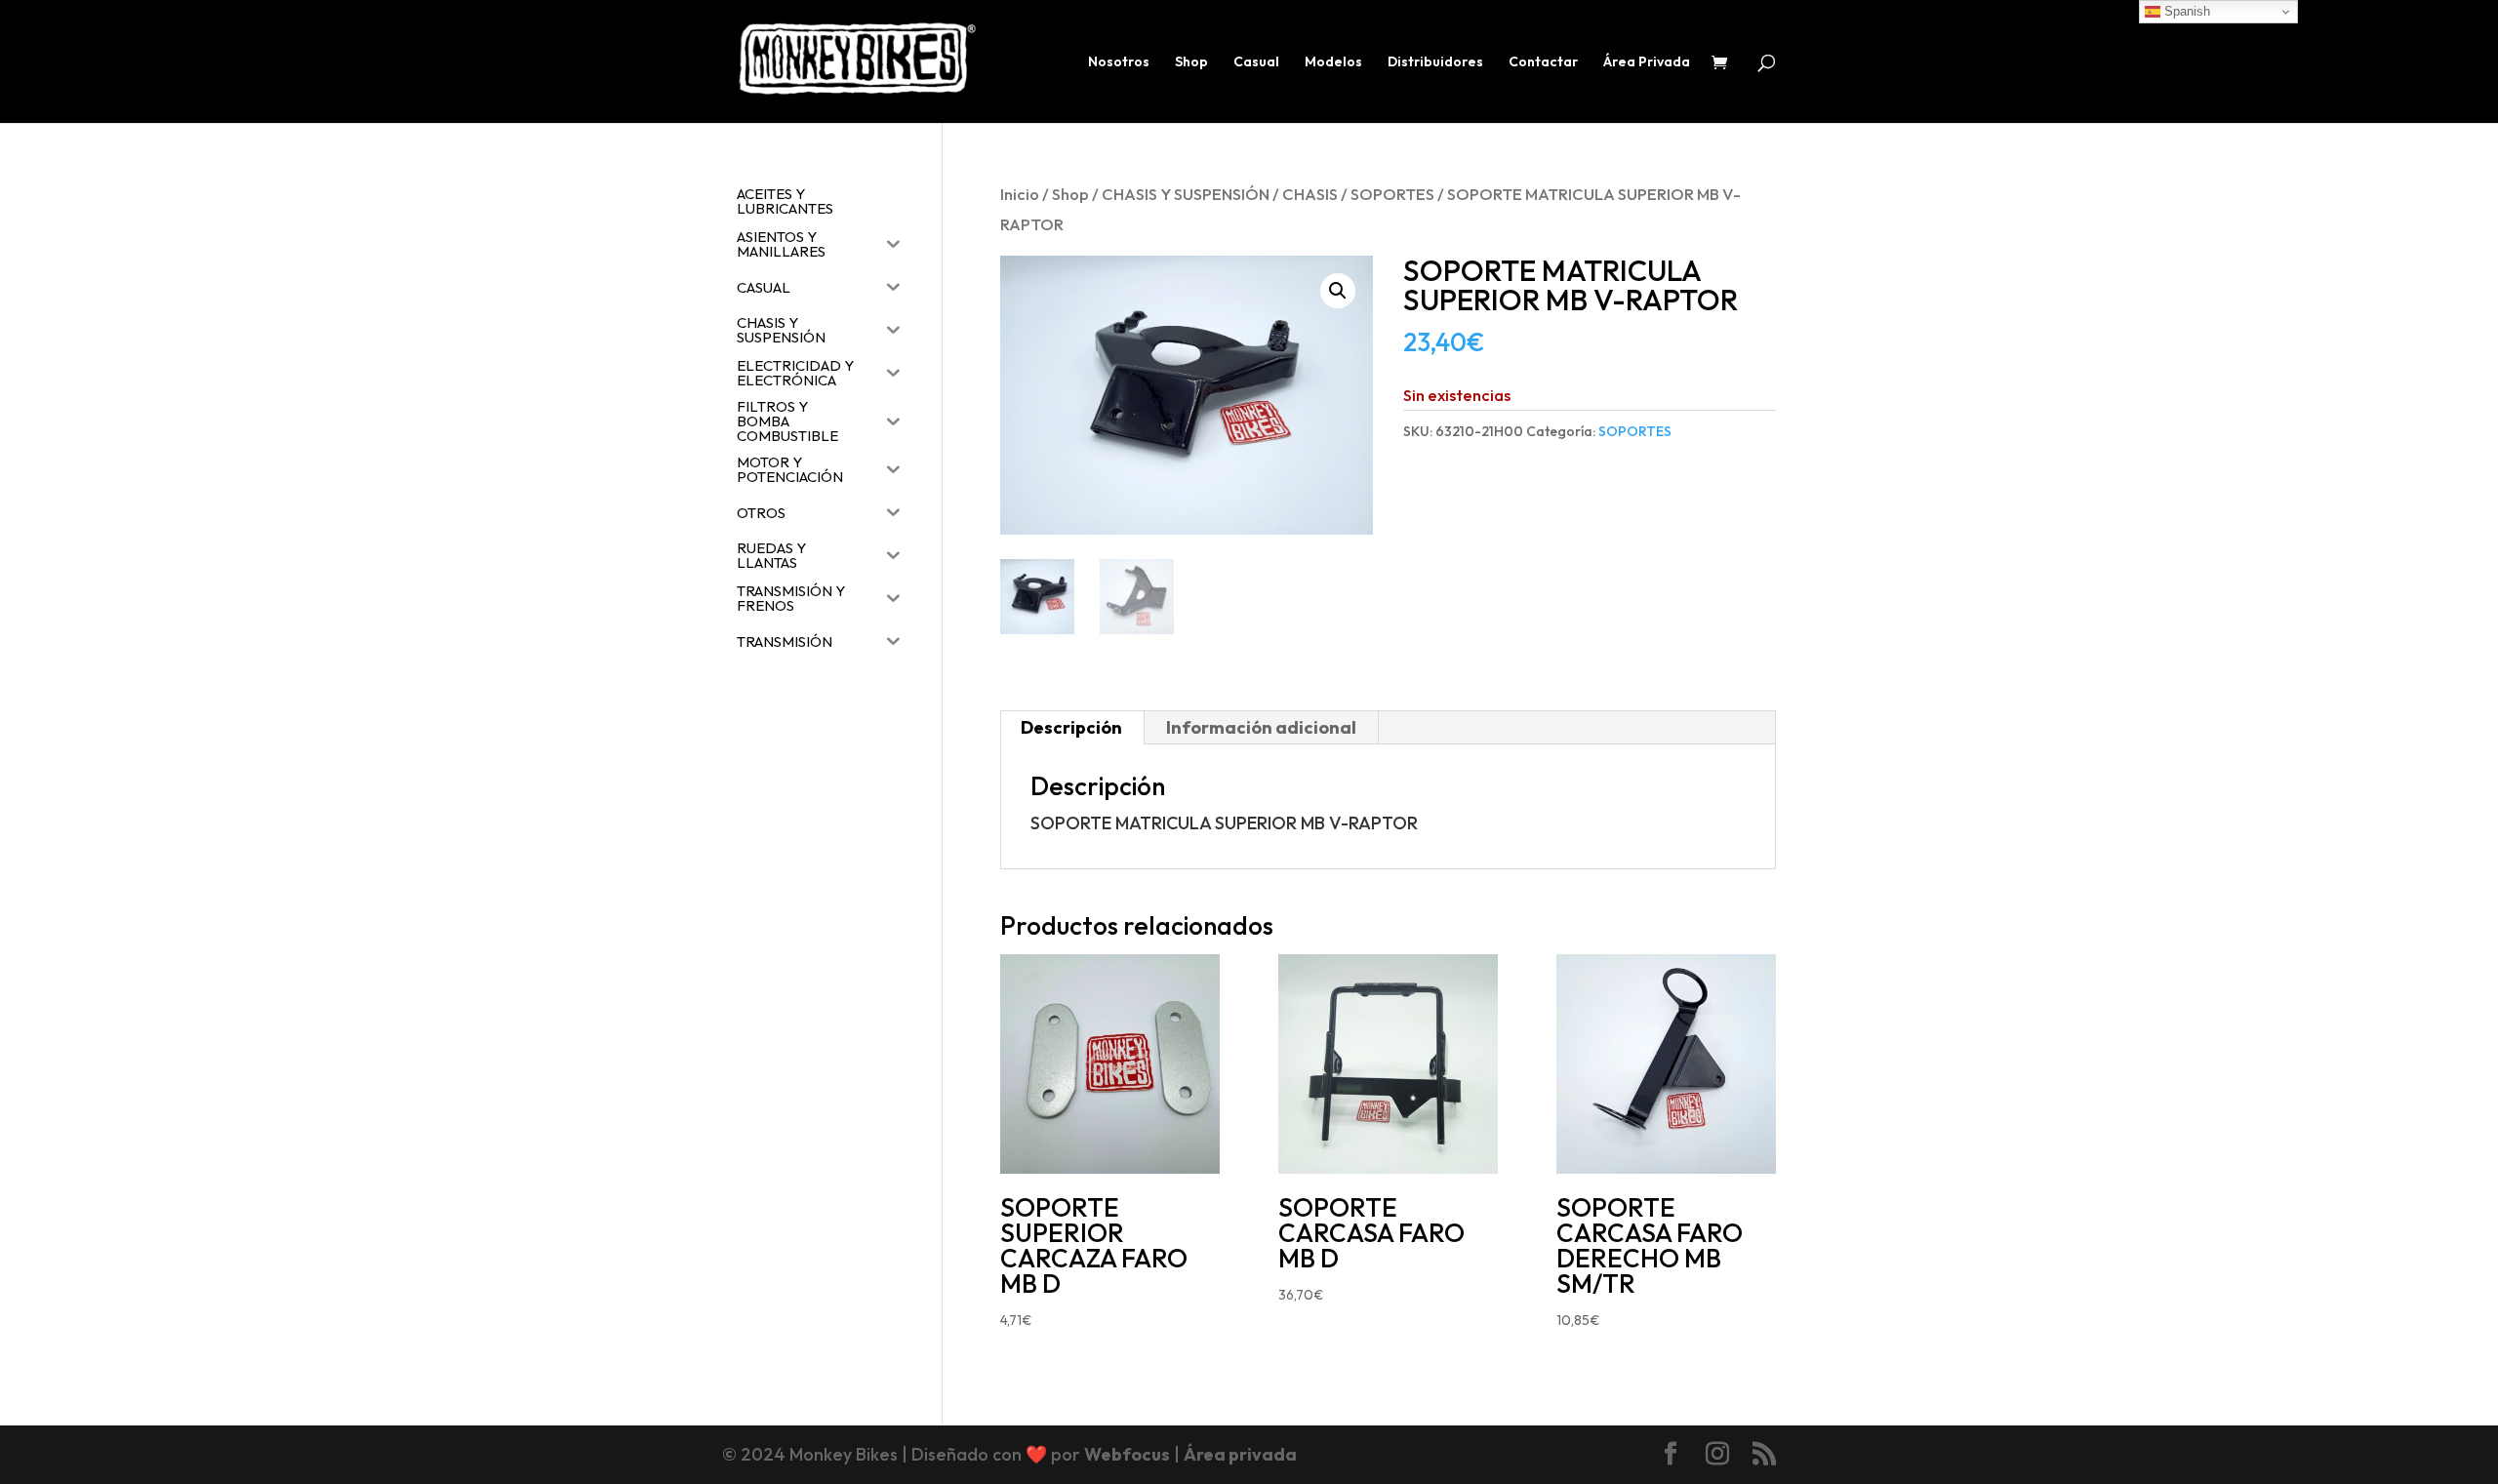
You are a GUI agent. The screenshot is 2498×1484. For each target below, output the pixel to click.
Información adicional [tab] (1261, 727)
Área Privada (1647, 62)
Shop (1191, 62)
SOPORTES (1392, 194)
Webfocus (1127, 1454)
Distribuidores (1435, 62)
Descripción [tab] (1071, 727)
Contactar (1543, 62)
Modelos (1333, 62)
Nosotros (1119, 62)
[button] (1338, 291)
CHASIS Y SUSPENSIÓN (1186, 194)
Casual (1256, 62)
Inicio (1020, 194)
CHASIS (1310, 194)
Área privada (1240, 1454)
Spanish (2185, 11)
